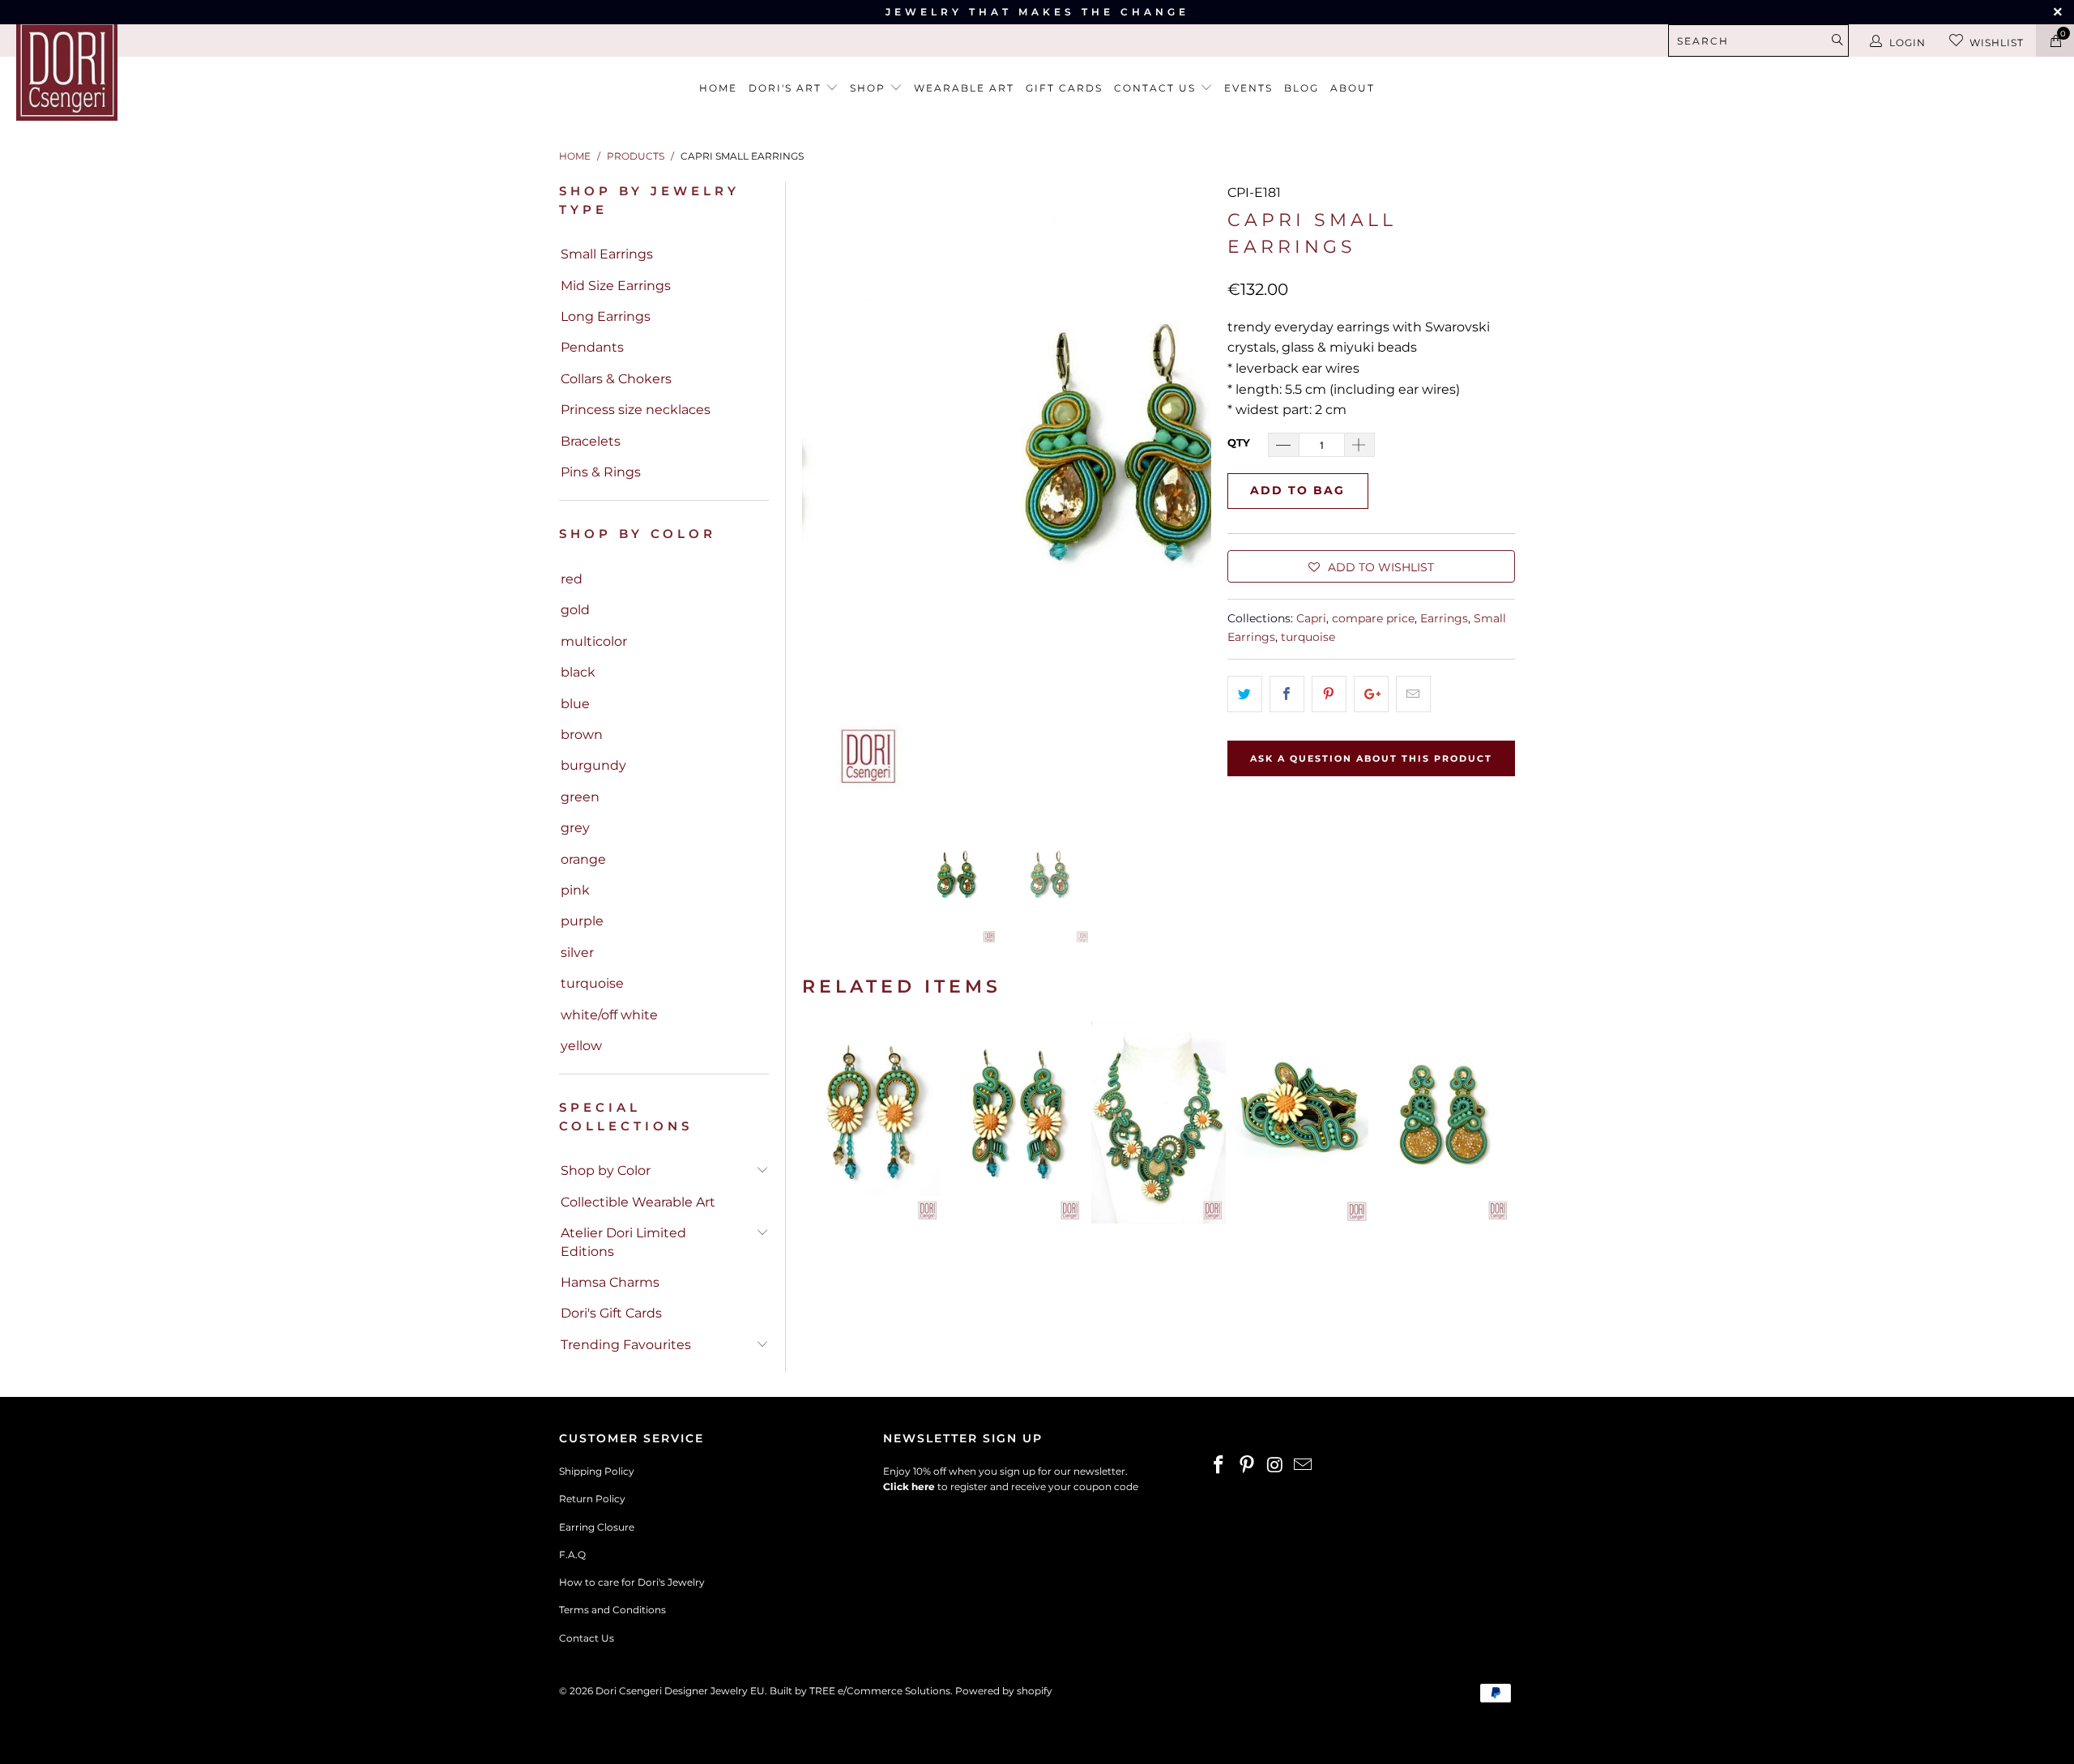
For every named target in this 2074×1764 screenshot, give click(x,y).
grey (575, 828)
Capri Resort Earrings (1016, 1123)
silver (577, 952)
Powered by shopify (1004, 1691)
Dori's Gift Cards (611, 1313)
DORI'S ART (787, 88)
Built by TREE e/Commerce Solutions (860, 1691)
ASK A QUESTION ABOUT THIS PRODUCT (1371, 758)
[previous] (824, 489)
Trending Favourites (626, 1345)
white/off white (609, 1015)
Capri (1311, 618)
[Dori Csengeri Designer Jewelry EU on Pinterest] (1248, 1466)
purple (582, 921)
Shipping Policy (597, 1471)
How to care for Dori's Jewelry (632, 1582)
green (580, 797)
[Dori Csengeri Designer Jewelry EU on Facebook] (1219, 1466)
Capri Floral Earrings (873, 1123)
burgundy (593, 765)
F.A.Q (572, 1555)
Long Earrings (606, 316)
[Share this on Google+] (1371, 694)
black (578, 672)
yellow (581, 1046)
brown (582, 735)
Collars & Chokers (616, 379)
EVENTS (1248, 88)
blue (575, 704)
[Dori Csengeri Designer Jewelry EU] (174, 70)
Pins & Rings (601, 472)
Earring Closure (597, 1527)
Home (718, 88)
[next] (1189, 489)
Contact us (1157, 88)
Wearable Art (964, 88)
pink (575, 890)
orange (583, 859)
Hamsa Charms (610, 1282)
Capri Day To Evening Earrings (1444, 1123)
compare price (1373, 618)
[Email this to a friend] (1413, 694)
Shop (870, 88)
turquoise (592, 983)
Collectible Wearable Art (638, 1202)
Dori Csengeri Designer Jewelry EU (680, 1691)
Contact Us (587, 1638)
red (572, 579)
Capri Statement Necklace (1159, 1123)
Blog (1302, 88)
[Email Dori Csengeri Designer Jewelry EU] (1304, 1466)
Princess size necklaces (636, 410)
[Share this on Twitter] (1245, 694)
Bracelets (591, 441)
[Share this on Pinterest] (1329, 694)
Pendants (592, 347)
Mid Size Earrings (616, 286)
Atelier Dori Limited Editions (623, 1242)
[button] (1371, 566)
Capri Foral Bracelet (1301, 1123)
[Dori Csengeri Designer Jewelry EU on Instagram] (1275, 1466)
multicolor (594, 641)
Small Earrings (607, 254)
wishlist (1997, 43)
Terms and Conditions (612, 1610)
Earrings (1444, 618)
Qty (1239, 442)
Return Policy (592, 1499)
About (1353, 88)
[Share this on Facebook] (1287, 694)
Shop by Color (606, 1170)
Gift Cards (1064, 88)
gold (575, 610)
